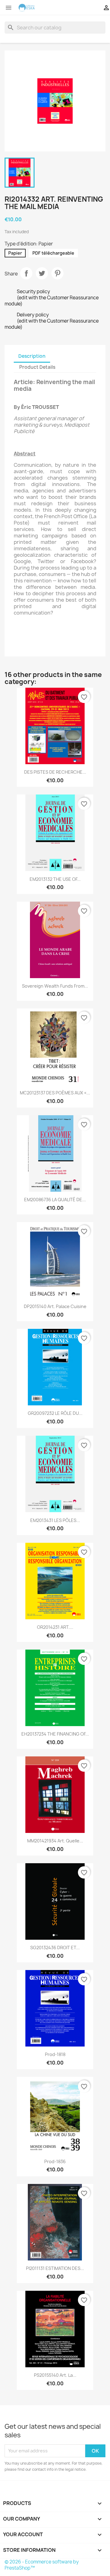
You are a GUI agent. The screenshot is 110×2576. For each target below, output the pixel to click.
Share (26, 273)
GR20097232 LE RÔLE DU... (55, 1413)
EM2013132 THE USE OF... (55, 879)
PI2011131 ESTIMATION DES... (55, 2268)
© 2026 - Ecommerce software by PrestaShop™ (42, 2565)
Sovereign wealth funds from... (55, 986)
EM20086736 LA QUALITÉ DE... (55, 1200)
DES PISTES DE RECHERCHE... (55, 772)
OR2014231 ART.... (55, 1627)
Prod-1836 (55, 2161)
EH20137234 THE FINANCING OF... (55, 1734)
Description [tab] (32, 356)
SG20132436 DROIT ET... (55, 1948)
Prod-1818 (55, 2054)
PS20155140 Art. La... (55, 2375)
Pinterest (57, 273)
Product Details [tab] (37, 367)
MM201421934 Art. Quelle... (55, 1841)
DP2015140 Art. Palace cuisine (55, 1306)
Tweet (42, 273)
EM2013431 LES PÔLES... (55, 1520)
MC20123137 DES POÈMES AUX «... (55, 1093)
